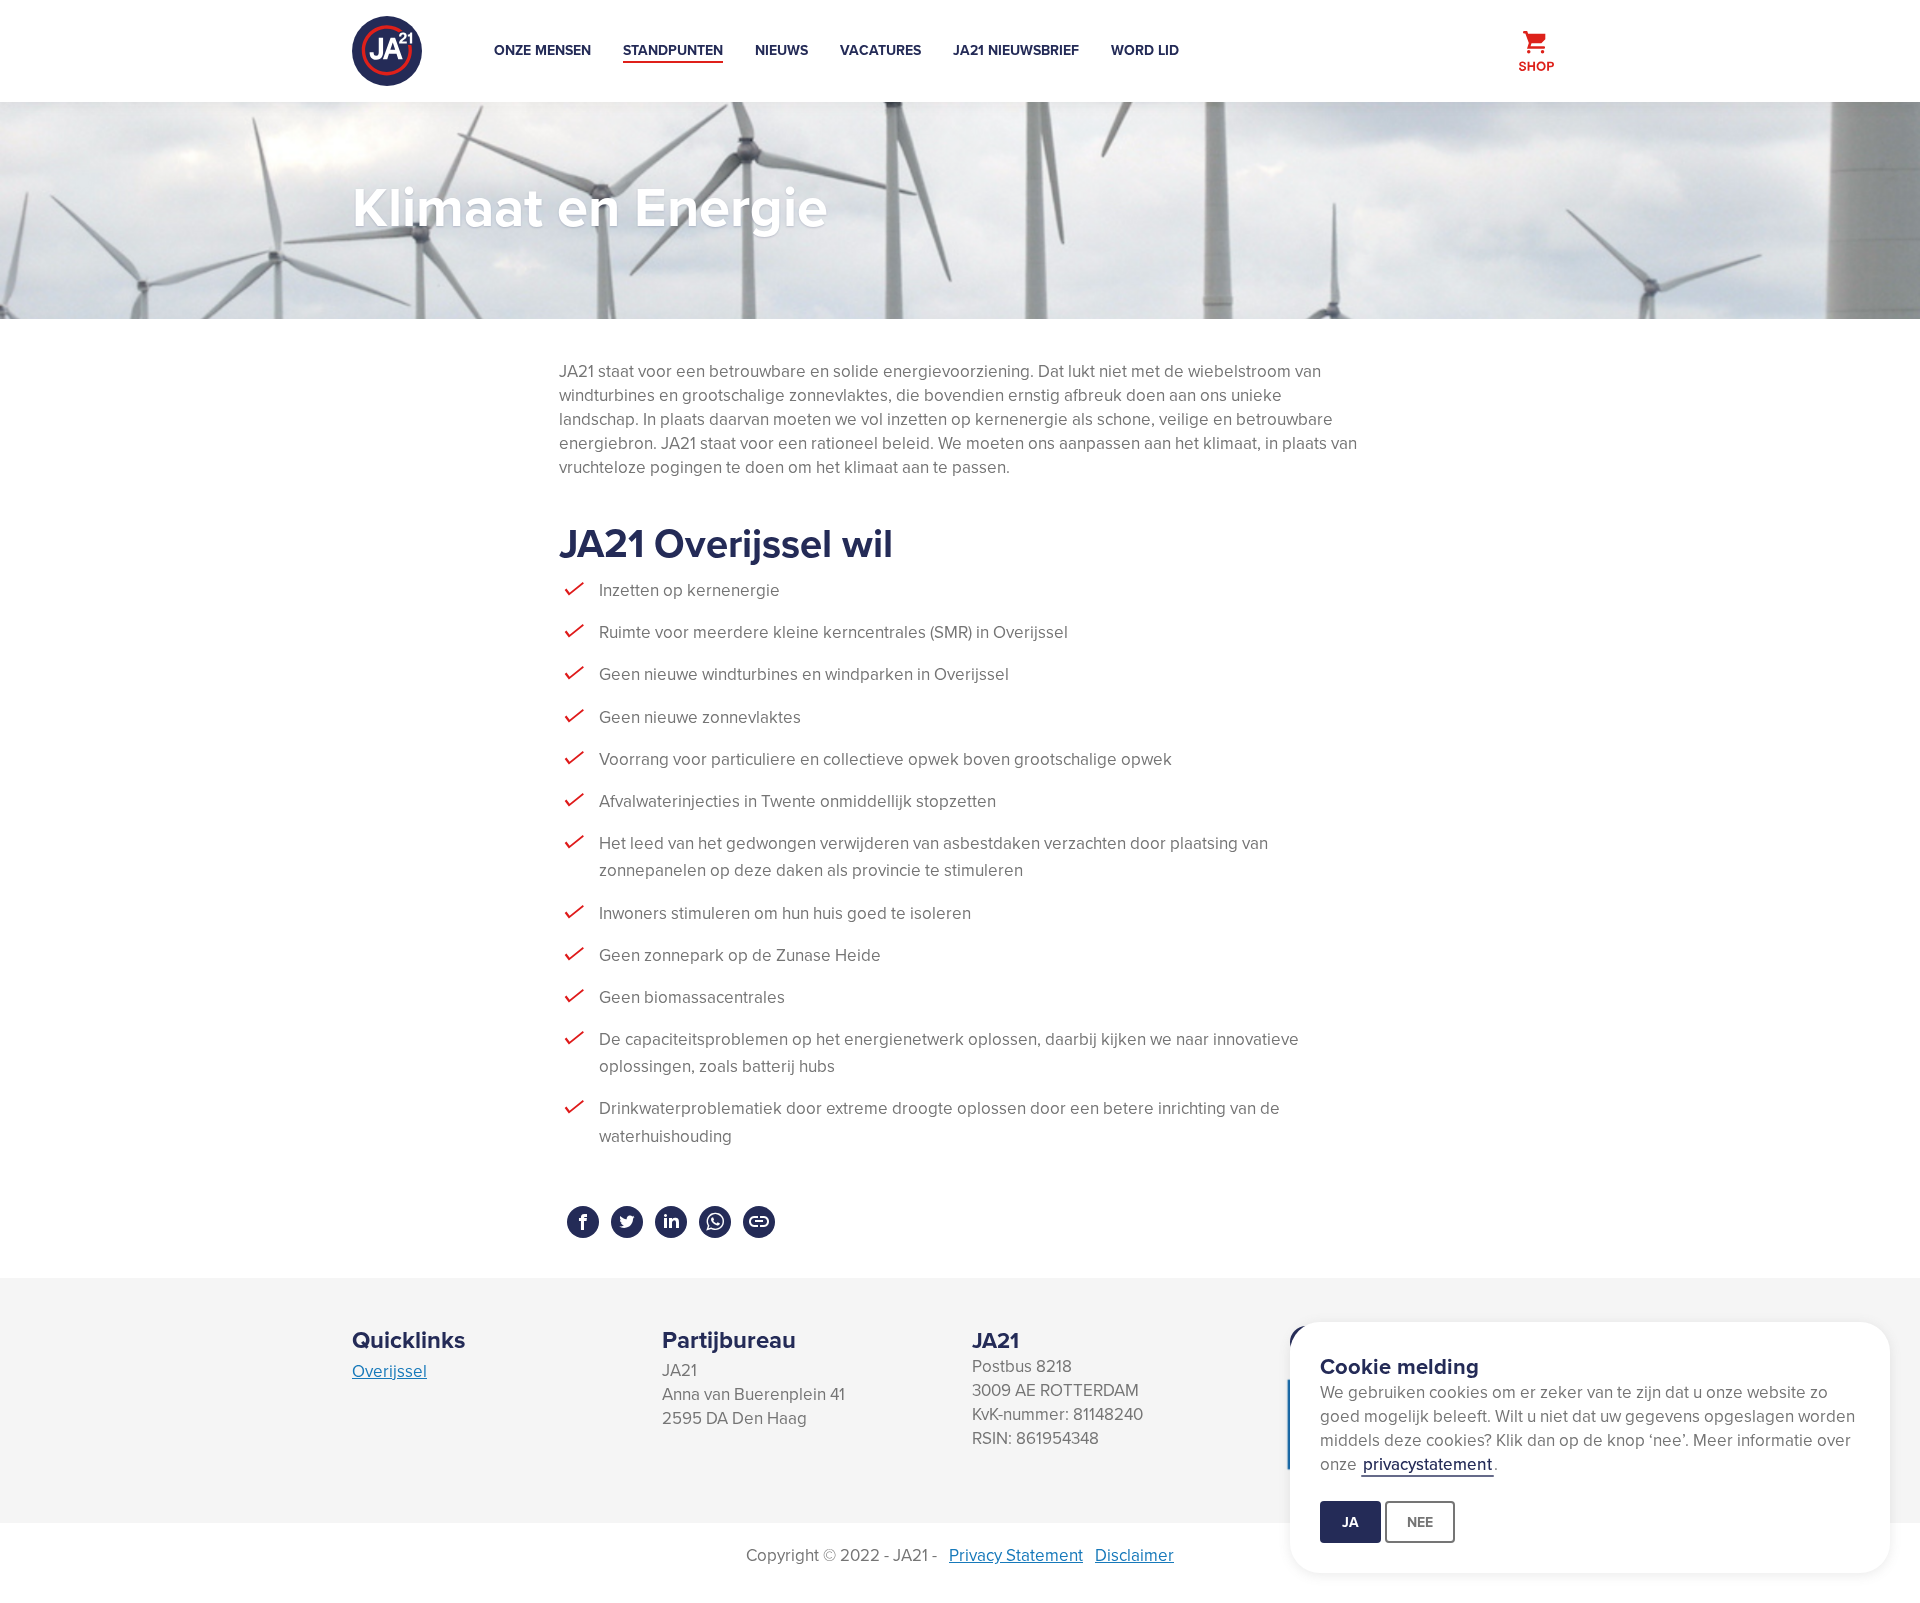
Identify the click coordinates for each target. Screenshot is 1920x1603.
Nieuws (781, 50)
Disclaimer (1134, 1555)
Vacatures (880, 50)
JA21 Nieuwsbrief (1016, 50)
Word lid (1145, 50)
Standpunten (673, 50)
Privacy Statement (1016, 1555)
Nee (1420, 1522)
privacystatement (1427, 1464)
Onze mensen (542, 50)
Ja (1350, 1522)
